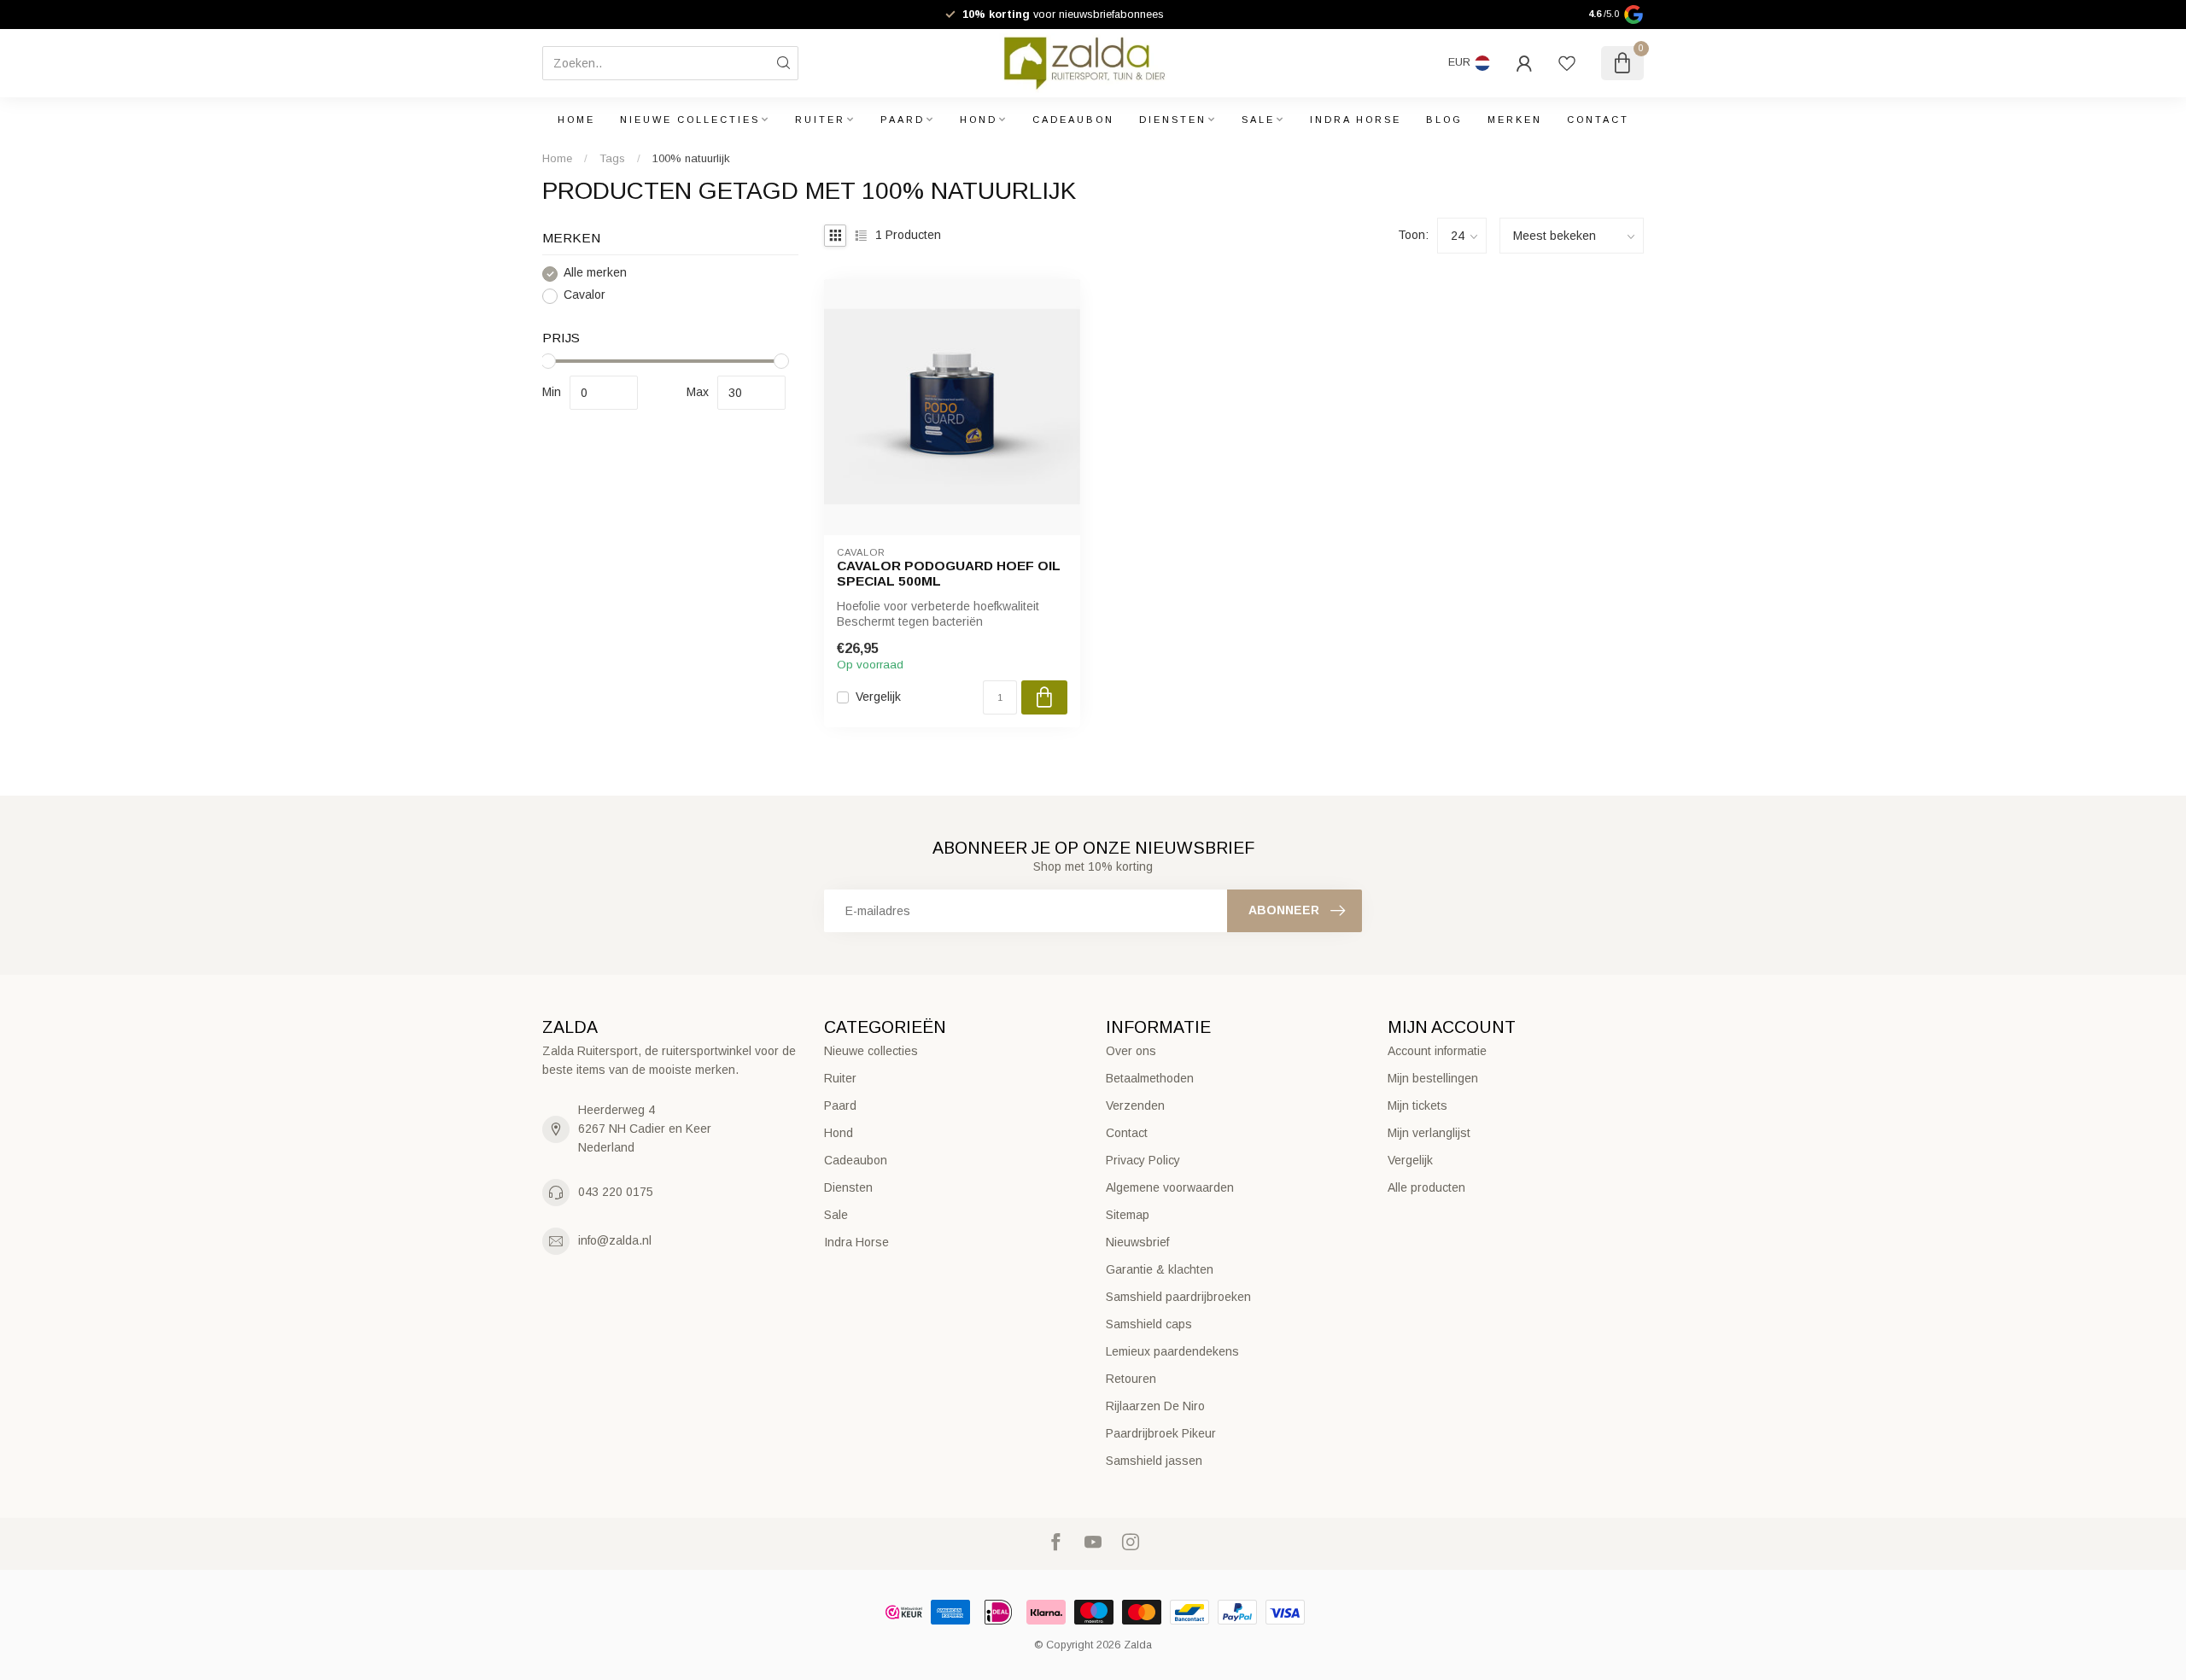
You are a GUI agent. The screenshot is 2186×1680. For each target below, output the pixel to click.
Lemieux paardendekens (1172, 1351)
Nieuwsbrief (1137, 1242)
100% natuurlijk (691, 158)
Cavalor (584, 296)
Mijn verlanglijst (1429, 1133)
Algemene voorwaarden (1170, 1187)
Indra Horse (1356, 120)
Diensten (1173, 120)
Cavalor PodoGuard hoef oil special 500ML (949, 573)
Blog (1444, 120)
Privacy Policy (1143, 1160)
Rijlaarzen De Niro (1155, 1406)
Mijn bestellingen (1433, 1078)
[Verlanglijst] (1567, 63)
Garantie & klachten (1160, 1269)
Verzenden (1135, 1105)
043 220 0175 (616, 1192)
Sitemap (1128, 1215)
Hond (979, 120)
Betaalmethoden (1150, 1078)
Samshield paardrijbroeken (1178, 1297)
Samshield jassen (1154, 1461)
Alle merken (595, 274)
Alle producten (1426, 1187)
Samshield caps (1149, 1324)
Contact (1598, 120)
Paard (903, 120)
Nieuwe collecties (690, 120)
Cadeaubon (1073, 120)
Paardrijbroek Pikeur (1161, 1433)
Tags (612, 158)
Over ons (1131, 1051)
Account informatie (1437, 1051)
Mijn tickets (1417, 1105)
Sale (1258, 120)
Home (576, 120)
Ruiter (820, 120)
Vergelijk (878, 697)
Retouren (1131, 1379)
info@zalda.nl (615, 1240)
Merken (1515, 120)
